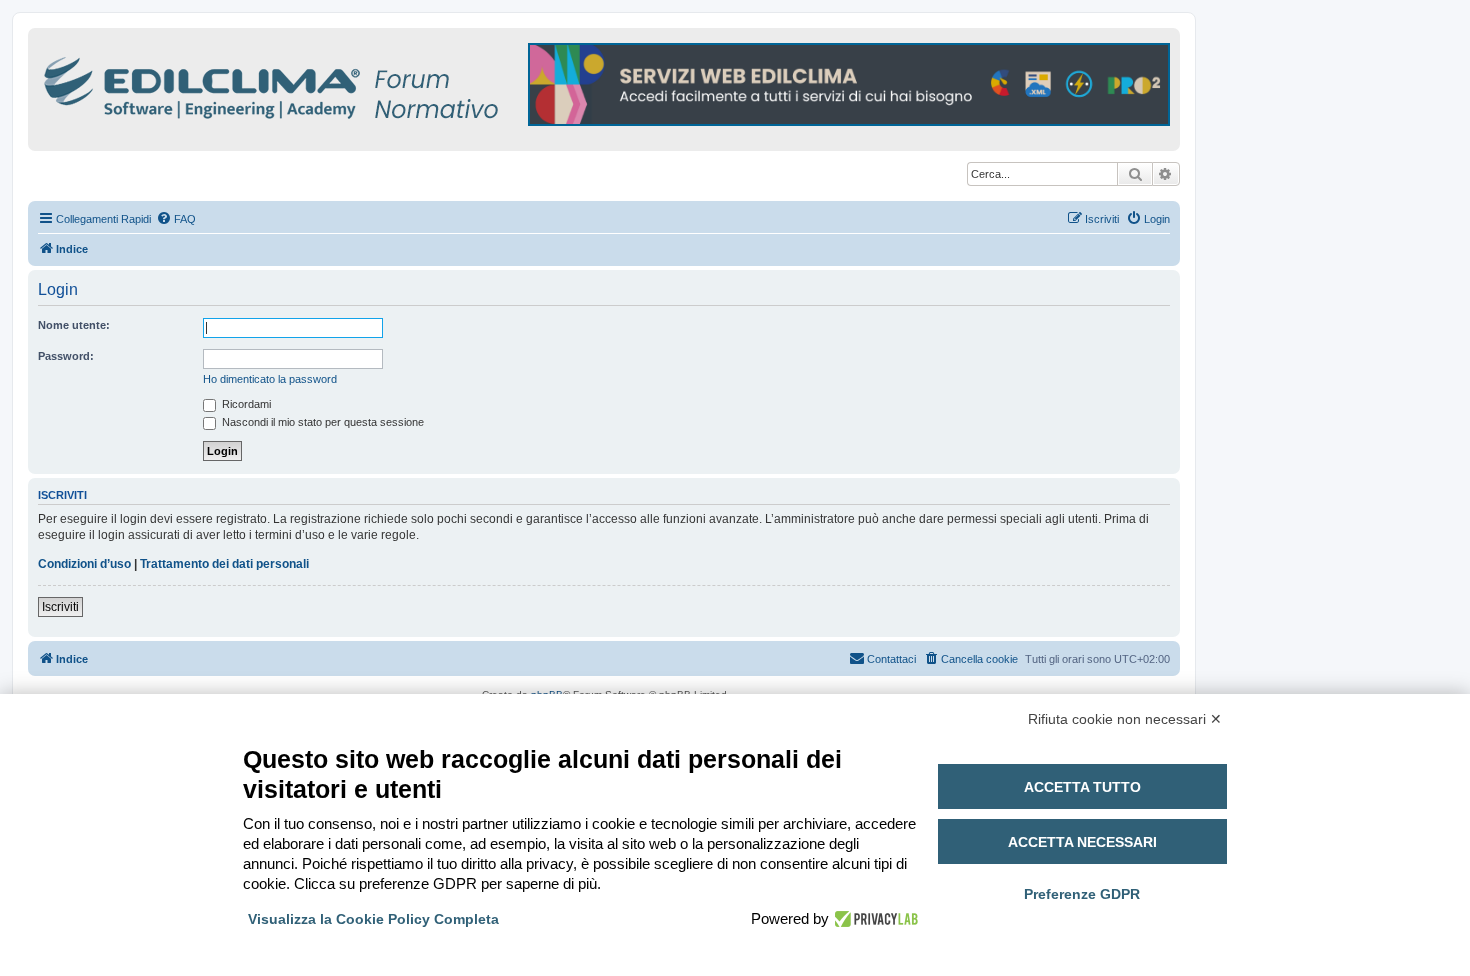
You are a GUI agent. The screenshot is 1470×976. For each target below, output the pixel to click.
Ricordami (245, 404)
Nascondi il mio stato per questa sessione (321, 422)
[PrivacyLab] (873, 919)
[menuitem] (176, 219)
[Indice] (358, 84)
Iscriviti (60, 607)
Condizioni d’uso (84, 564)
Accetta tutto (1082, 787)
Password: (66, 356)
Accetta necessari (1082, 842)
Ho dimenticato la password (270, 379)
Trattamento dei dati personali (224, 564)
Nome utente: (74, 325)
